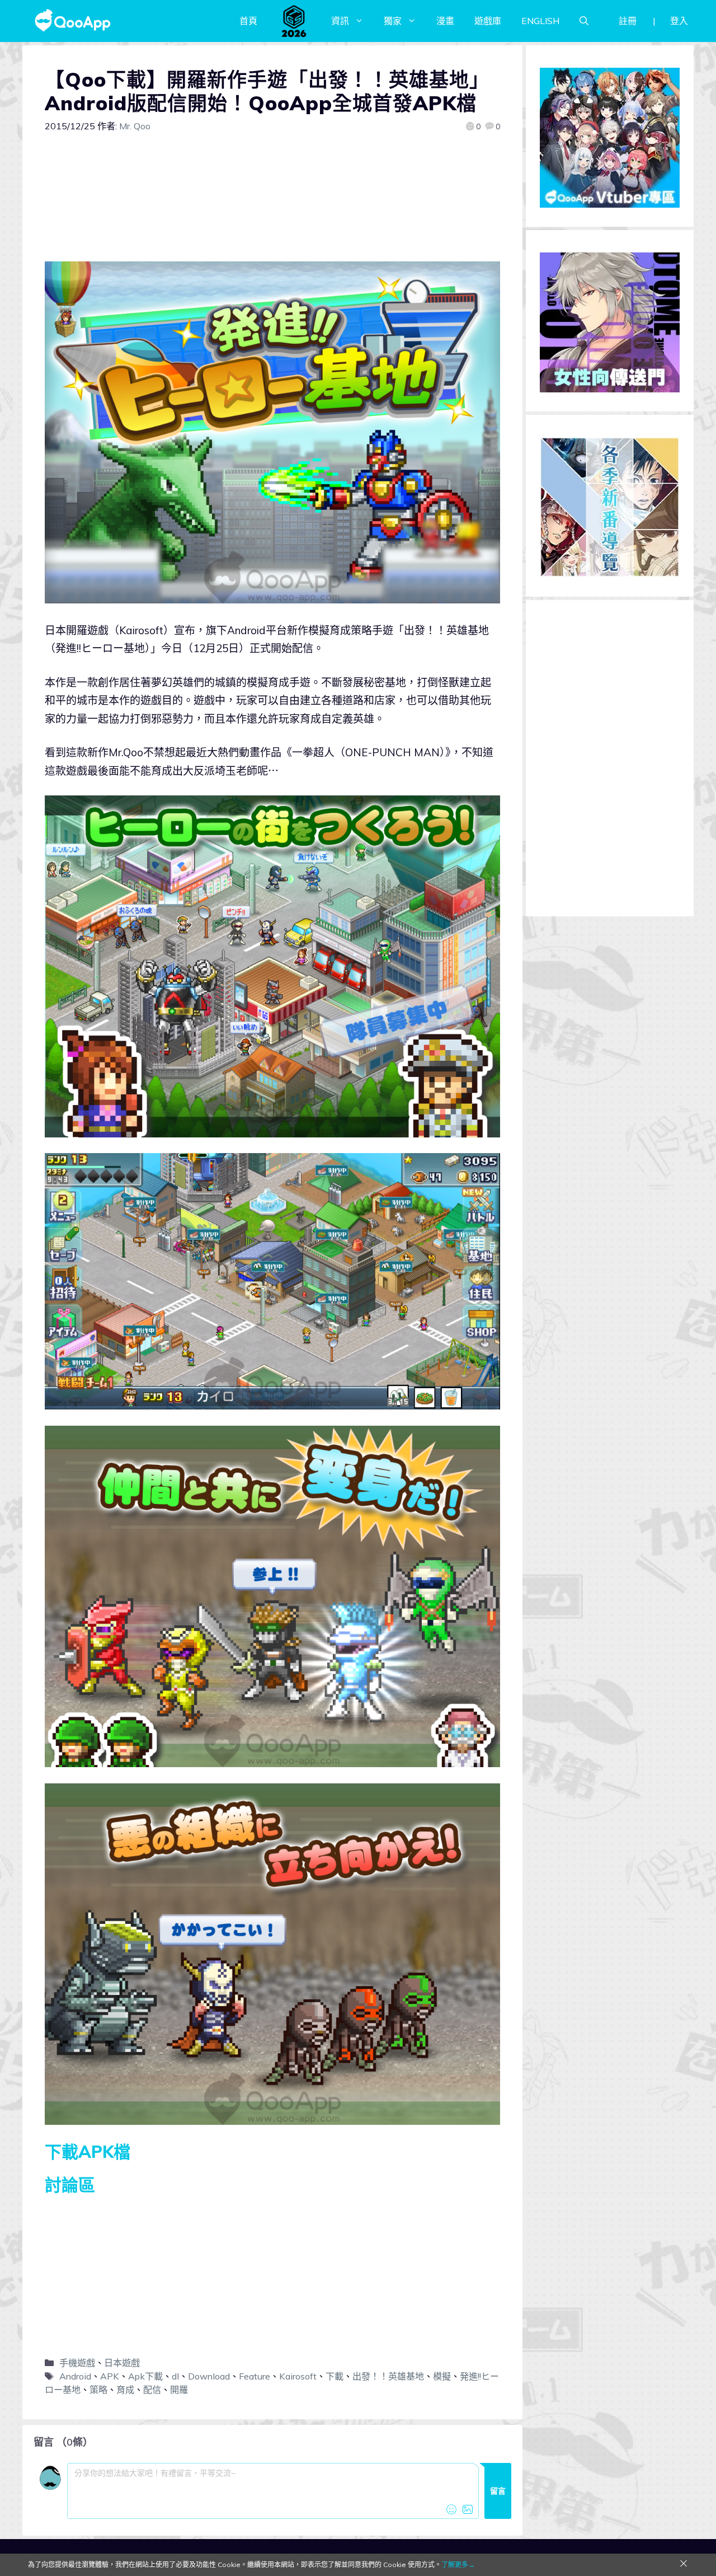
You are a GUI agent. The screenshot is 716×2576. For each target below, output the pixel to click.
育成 (125, 2390)
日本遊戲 (122, 2363)
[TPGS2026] (294, 21)
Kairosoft (298, 2376)
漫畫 (445, 21)
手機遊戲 (77, 2363)
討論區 (70, 2185)
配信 (152, 2390)
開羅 (179, 2390)
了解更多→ (458, 2565)
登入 (679, 21)
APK (110, 2376)
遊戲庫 (488, 21)
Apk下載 (145, 2376)
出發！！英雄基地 (388, 2376)
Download (209, 2376)
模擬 (442, 2376)
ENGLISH (540, 21)
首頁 (248, 21)
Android (75, 2376)
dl (175, 2376)
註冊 (628, 21)
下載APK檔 (88, 2152)
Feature (255, 2376)
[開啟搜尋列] (584, 21)
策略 (98, 2390)
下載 (335, 2376)
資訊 (340, 21)
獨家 (393, 21)
